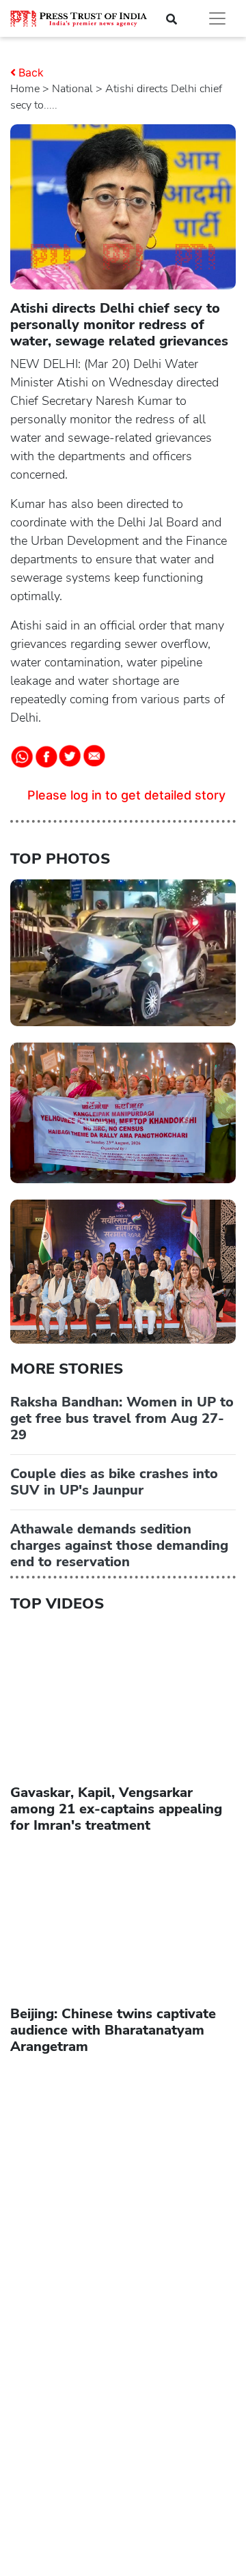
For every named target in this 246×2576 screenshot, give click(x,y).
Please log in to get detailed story (126, 795)
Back (31, 72)
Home (25, 89)
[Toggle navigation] (217, 18)
